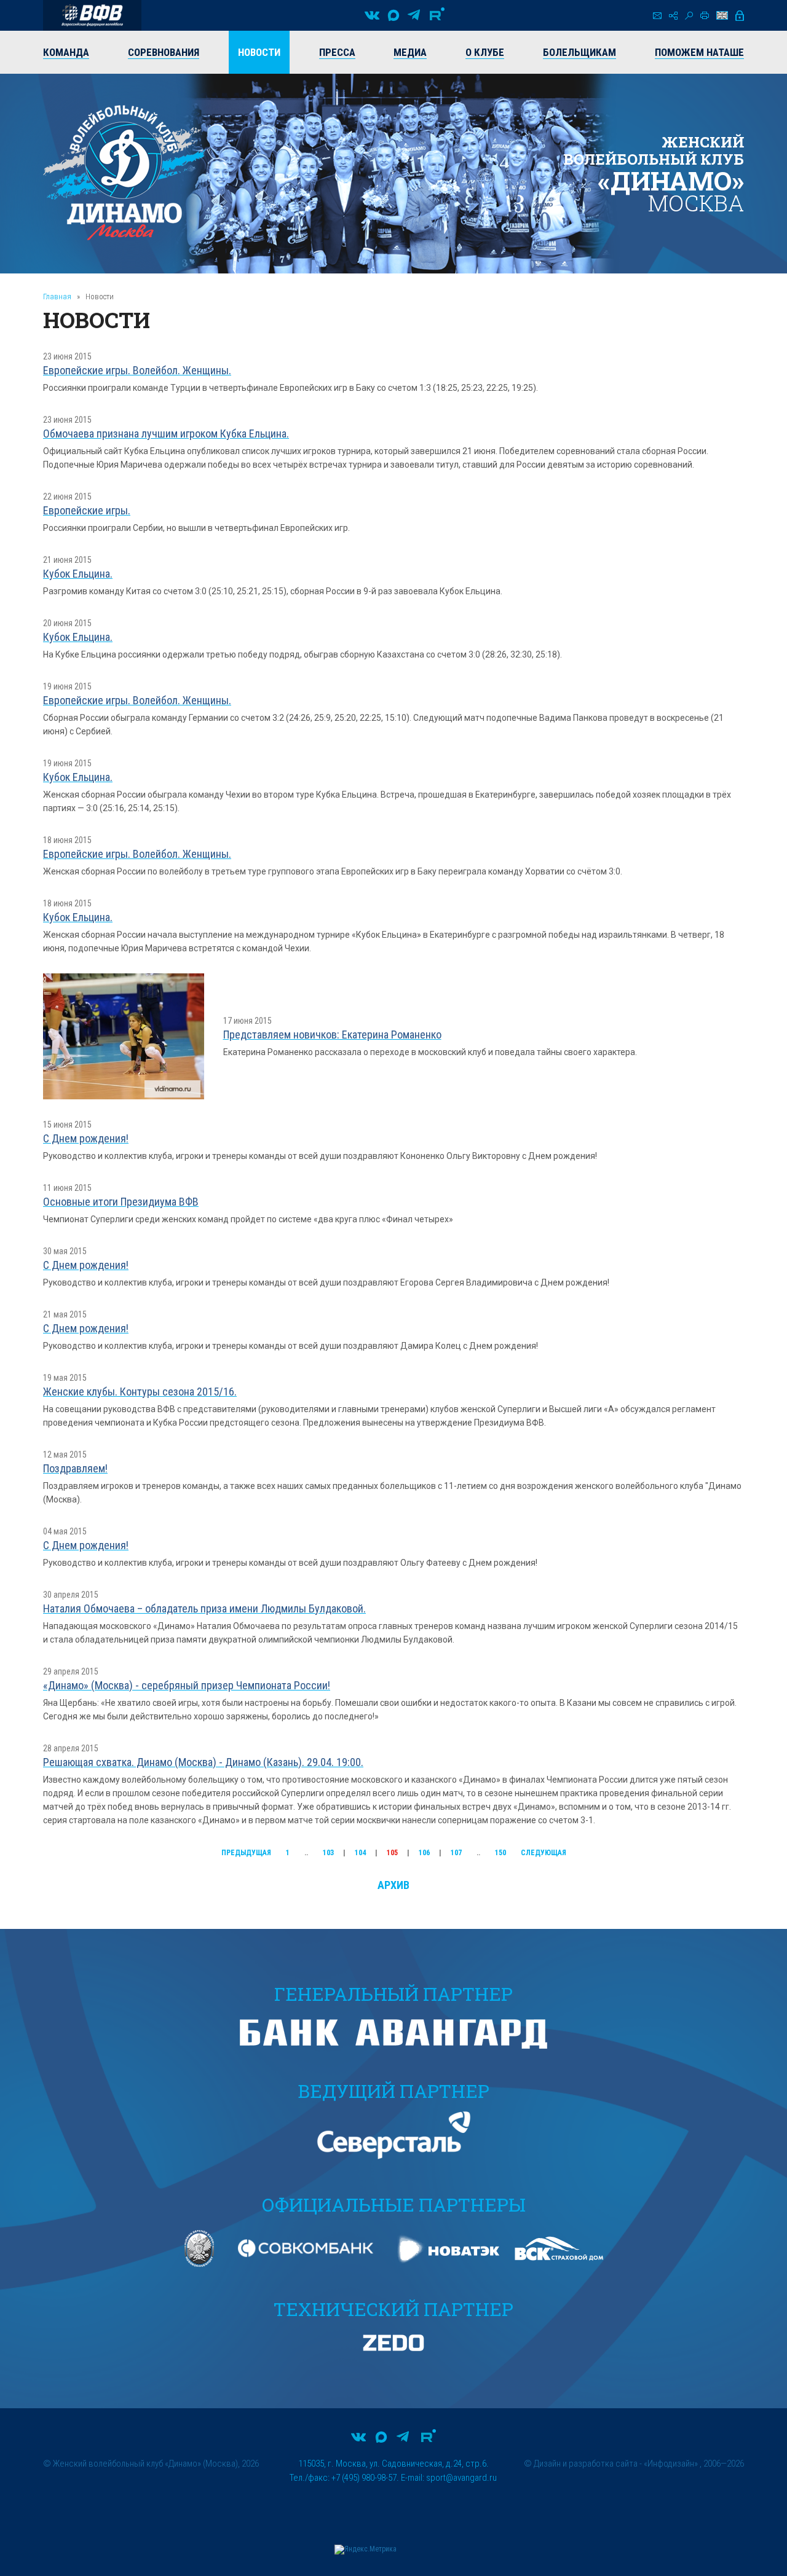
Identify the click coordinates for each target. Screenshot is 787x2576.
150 (500, 1853)
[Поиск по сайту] (689, 16)
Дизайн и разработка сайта (586, 2464)
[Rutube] (437, 15)
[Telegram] (414, 15)
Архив (393, 1885)
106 (424, 1853)
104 (360, 1853)
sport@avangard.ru (461, 2478)
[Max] (393, 15)
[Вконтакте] (372, 15)
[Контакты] (657, 16)
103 (328, 1853)
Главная (57, 296)
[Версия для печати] (705, 15)
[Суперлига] (92, 15)
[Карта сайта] (673, 16)
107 (456, 1853)
